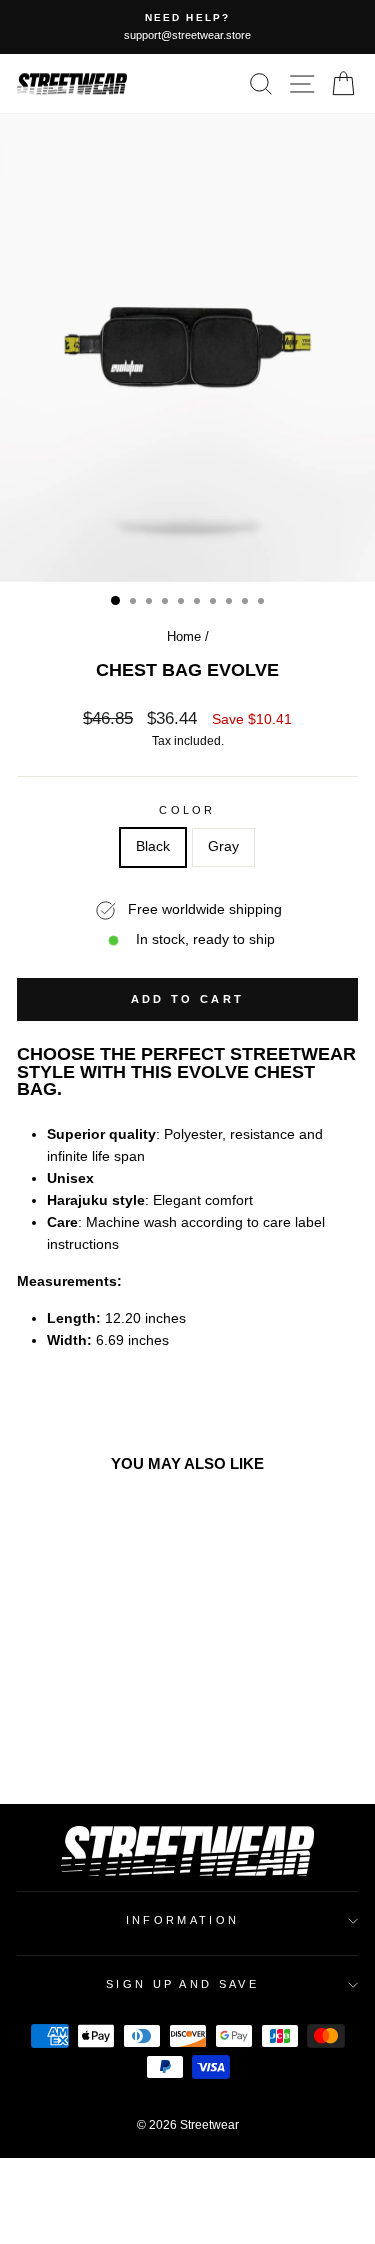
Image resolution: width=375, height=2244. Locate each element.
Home (184, 636)
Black (153, 846)
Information (182, 1920)
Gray (223, 846)
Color (187, 810)
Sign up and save (182, 1984)
